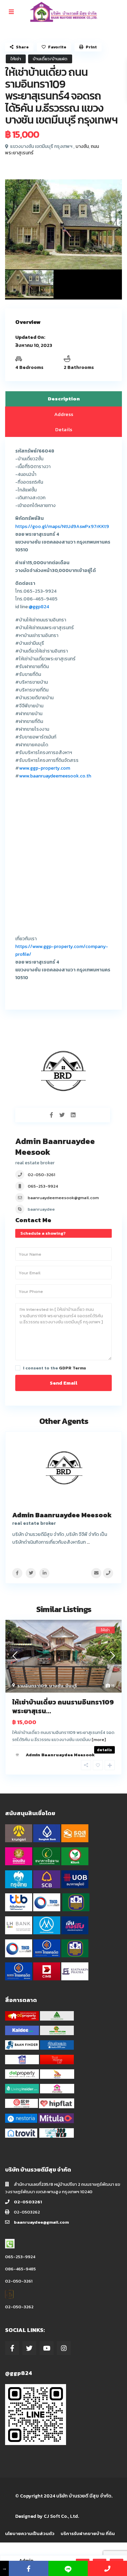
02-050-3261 (41, 1175)
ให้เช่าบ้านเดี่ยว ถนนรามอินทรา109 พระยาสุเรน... (63, 1707)
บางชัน (82, 146)
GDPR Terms (72, 1368)
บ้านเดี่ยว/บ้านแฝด (50, 59)
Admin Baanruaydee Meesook (55, 1146)
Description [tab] (64, 399)
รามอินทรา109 (32, 1686)
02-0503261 (28, 2202)
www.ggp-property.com (45, 768)
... (88, 1542)
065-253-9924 (43, 1186)
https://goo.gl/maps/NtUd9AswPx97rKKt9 (62, 526)
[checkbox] (18, 1368)
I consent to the (55, 1368)
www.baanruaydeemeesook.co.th (55, 776)
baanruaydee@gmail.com (41, 2222)
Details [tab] (64, 429)
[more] (99, 1740)
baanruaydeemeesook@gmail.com (63, 1198)
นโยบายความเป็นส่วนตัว (30, 2534)
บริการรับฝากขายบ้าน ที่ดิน (88, 2534)
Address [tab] (64, 414)
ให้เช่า (16, 59)
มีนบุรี (71, 1686)
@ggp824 (39, 607)
